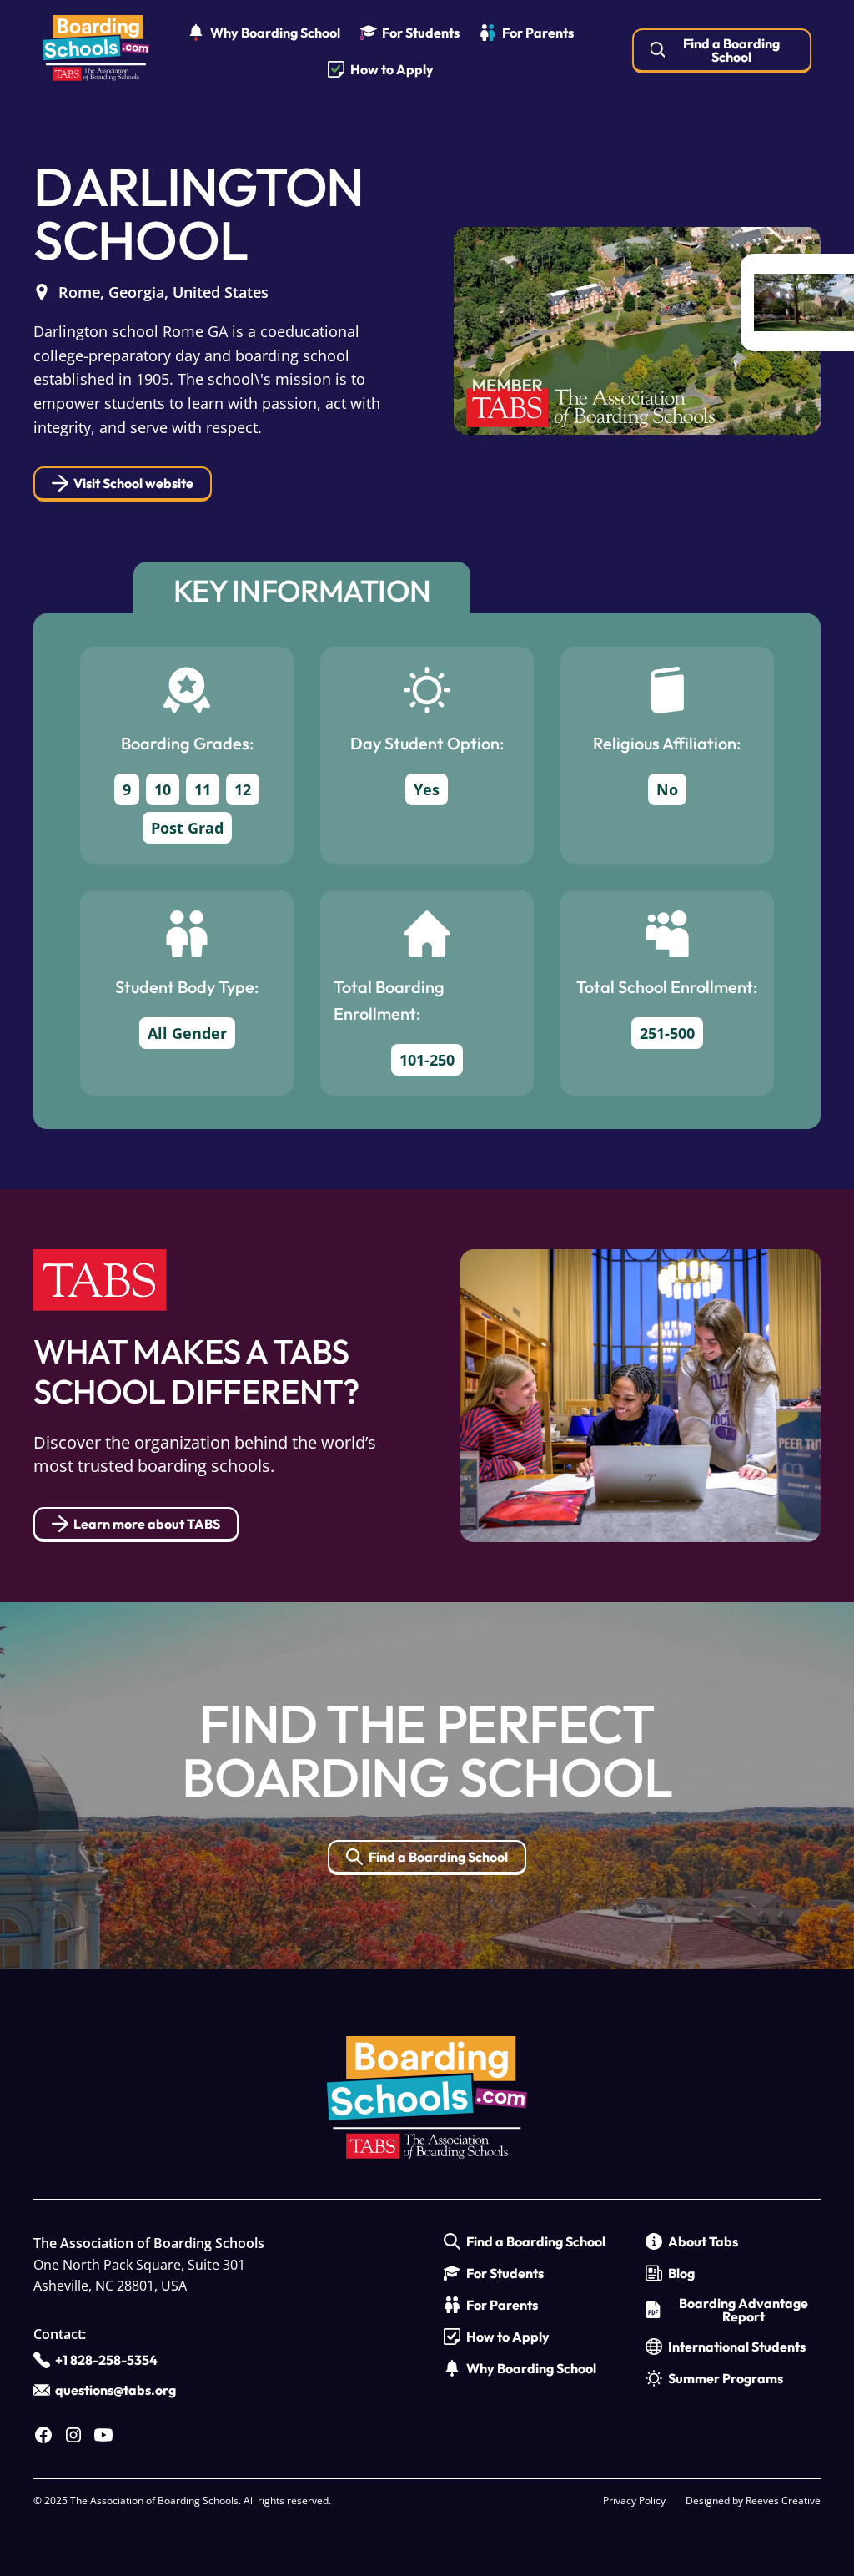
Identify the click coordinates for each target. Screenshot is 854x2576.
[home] (96, 51)
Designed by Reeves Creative (753, 2500)
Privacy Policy (634, 2500)
